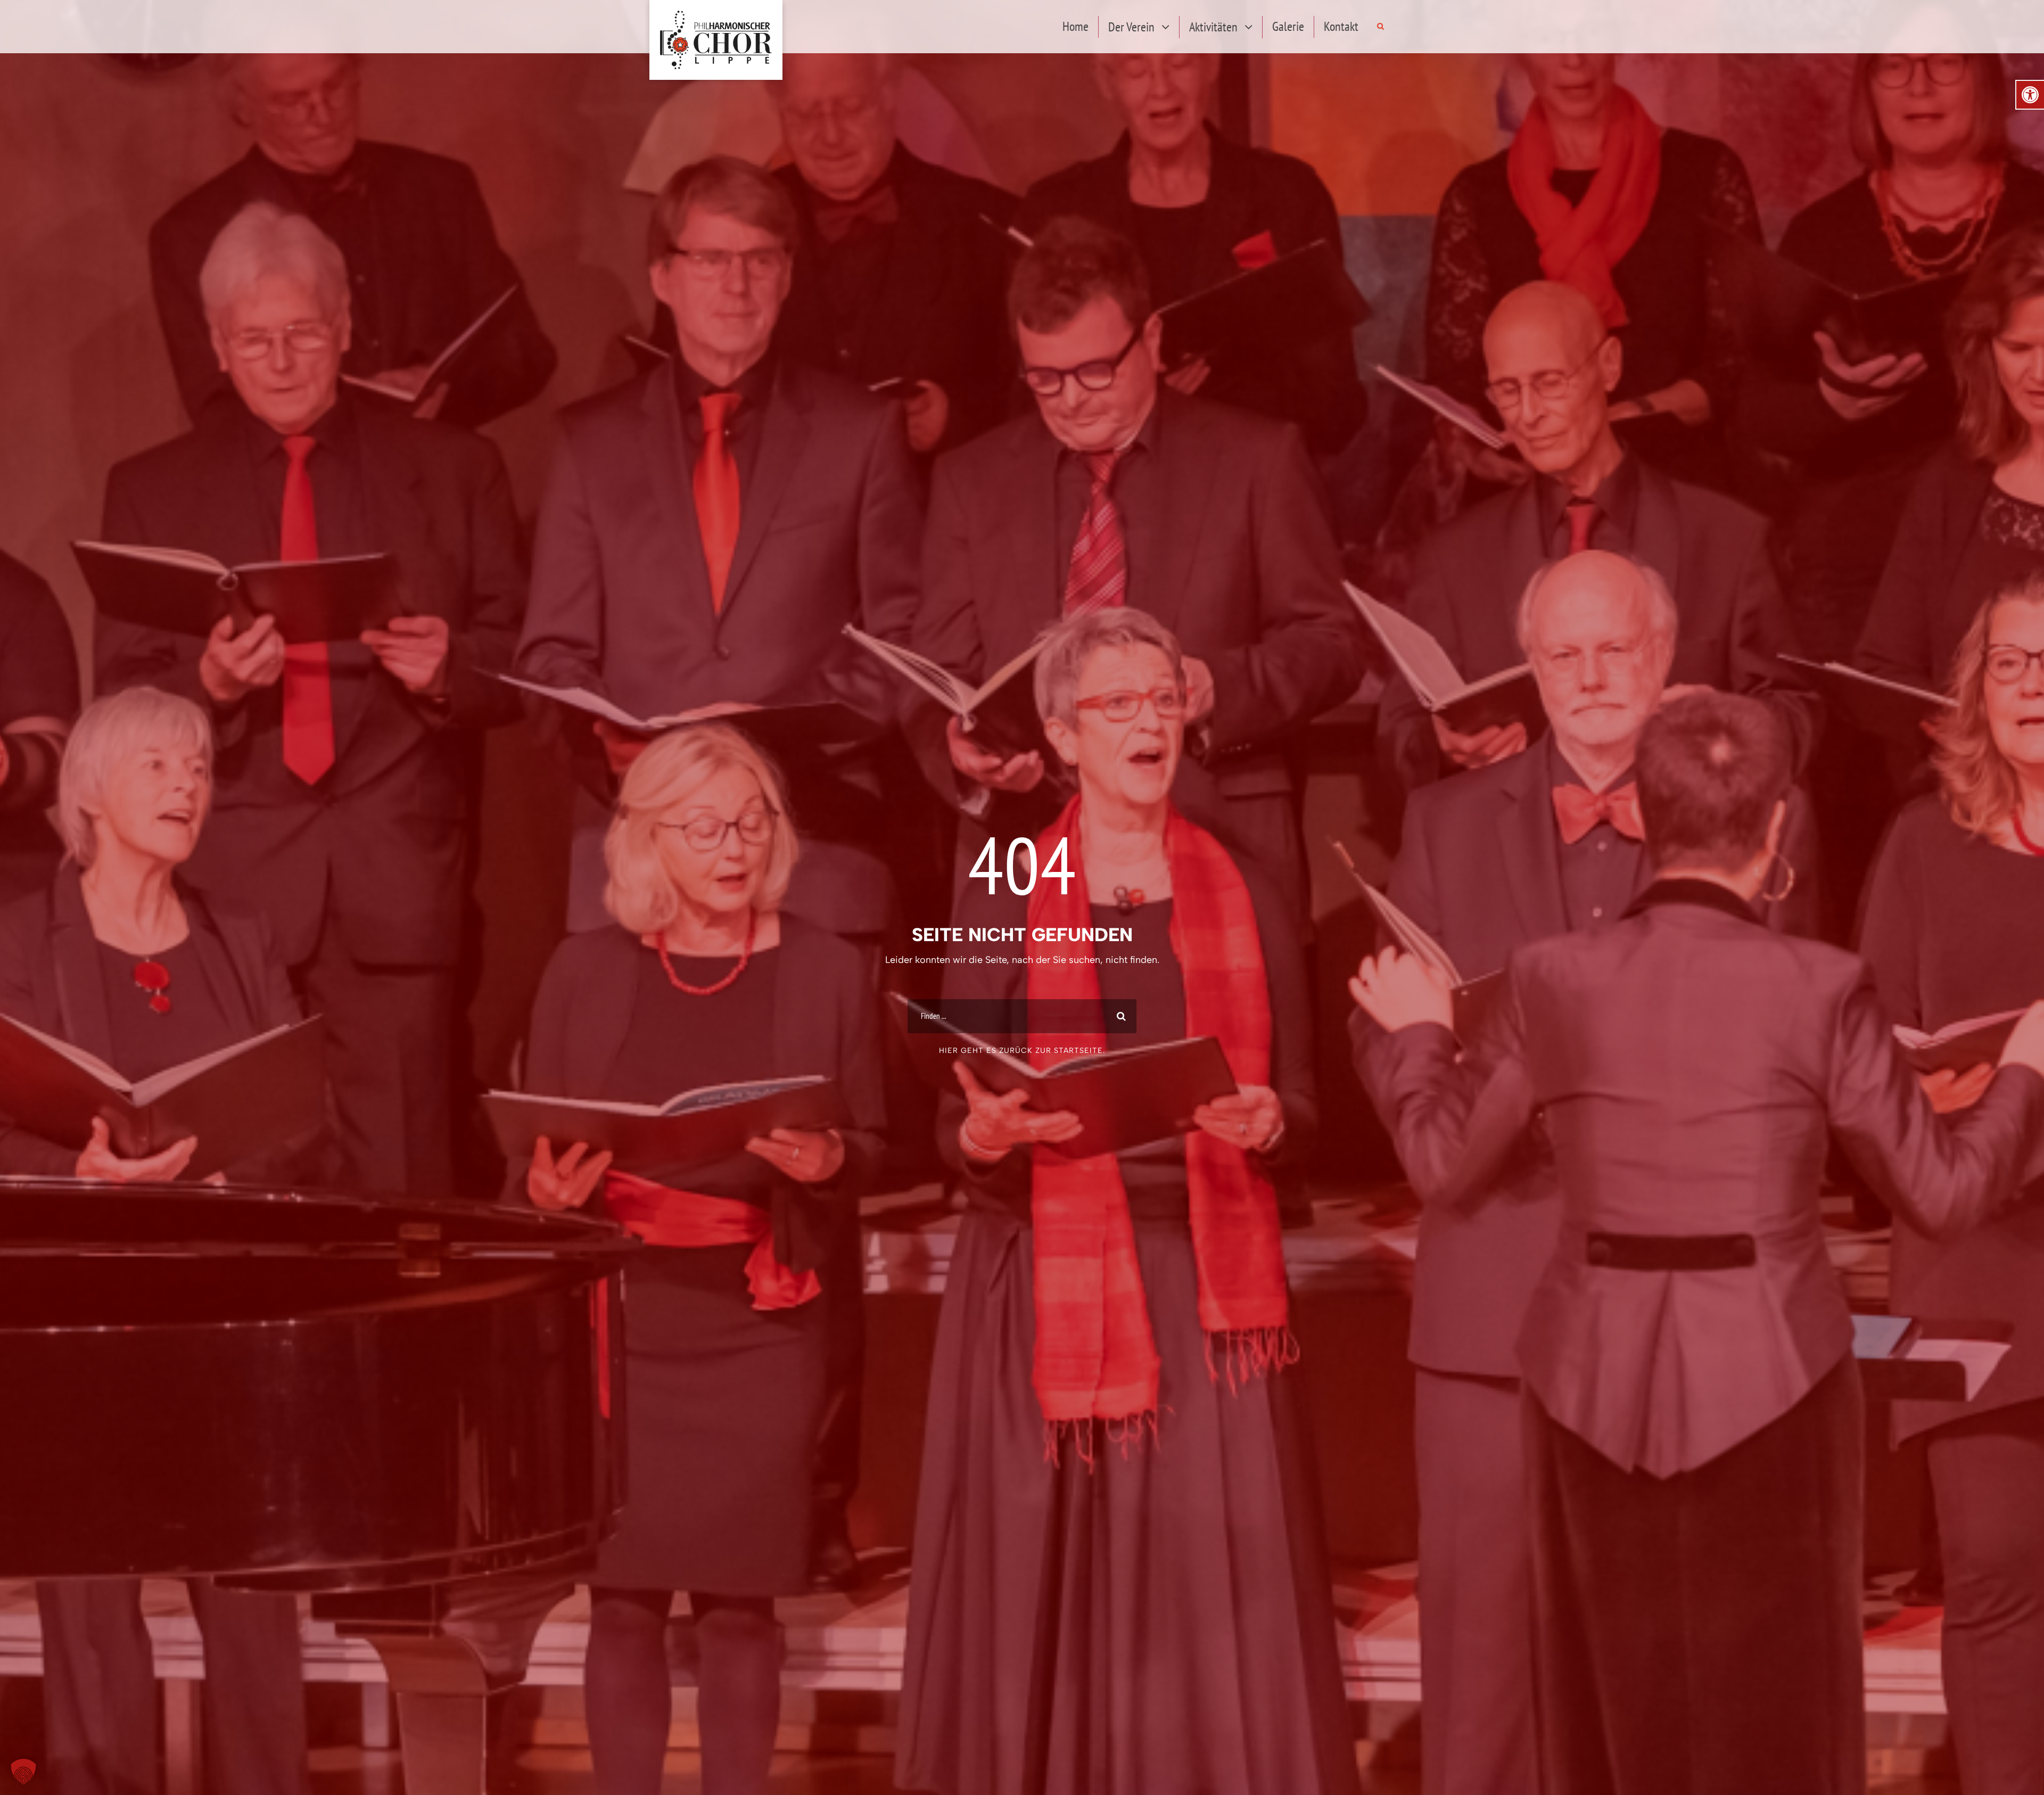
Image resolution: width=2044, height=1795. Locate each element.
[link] (2030, 95)
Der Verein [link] (1131, 27)
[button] (23, 1772)
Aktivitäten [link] (1213, 27)
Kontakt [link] (1341, 26)
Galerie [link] (1288, 26)
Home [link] (1075, 26)
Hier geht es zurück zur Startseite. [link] (1022, 1051)
